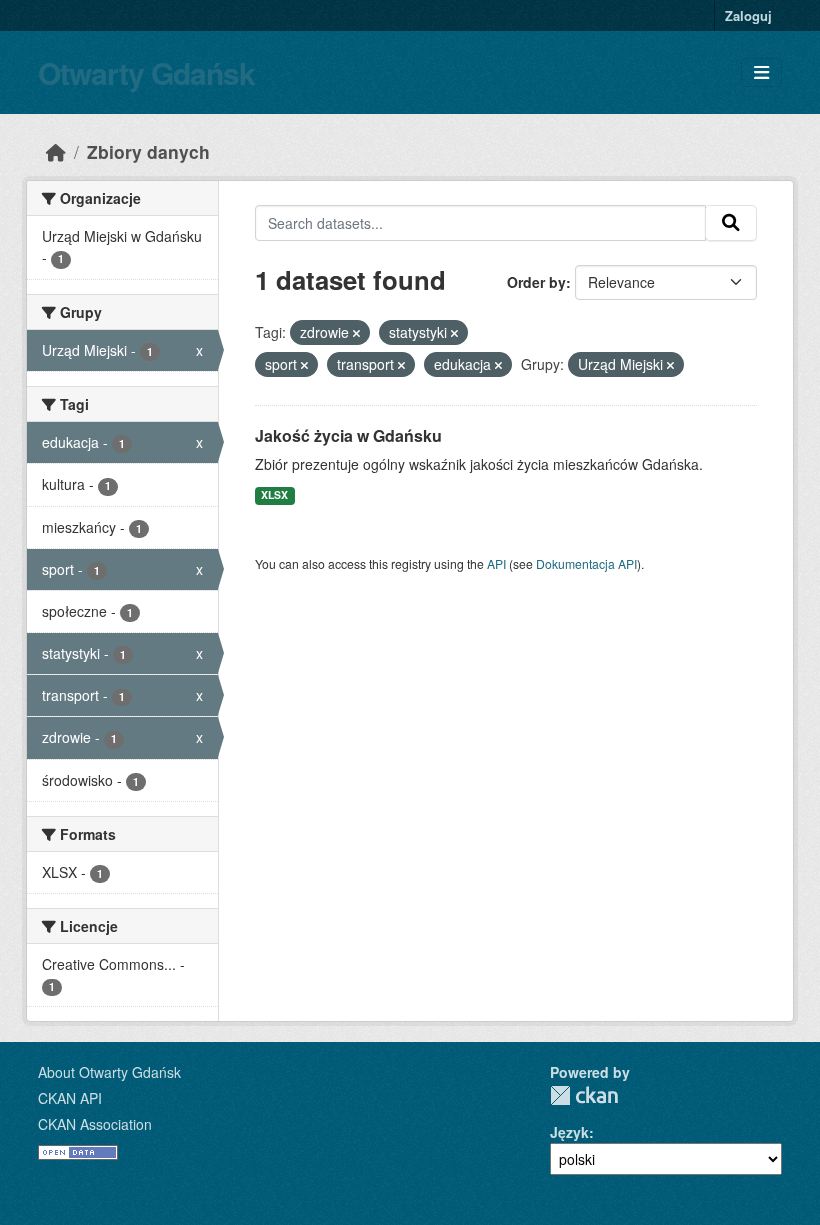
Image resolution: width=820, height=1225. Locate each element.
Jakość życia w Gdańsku (348, 435)
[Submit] (731, 223)
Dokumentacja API (586, 563)
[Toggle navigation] (761, 72)
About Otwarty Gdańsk (109, 1072)
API (496, 563)
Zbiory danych (148, 151)
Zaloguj (748, 15)
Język (569, 1132)
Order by (536, 282)
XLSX (274, 494)
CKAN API (70, 1098)
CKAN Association (95, 1124)
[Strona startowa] (56, 151)
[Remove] (356, 333)
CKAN (584, 1095)
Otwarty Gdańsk (146, 72)
